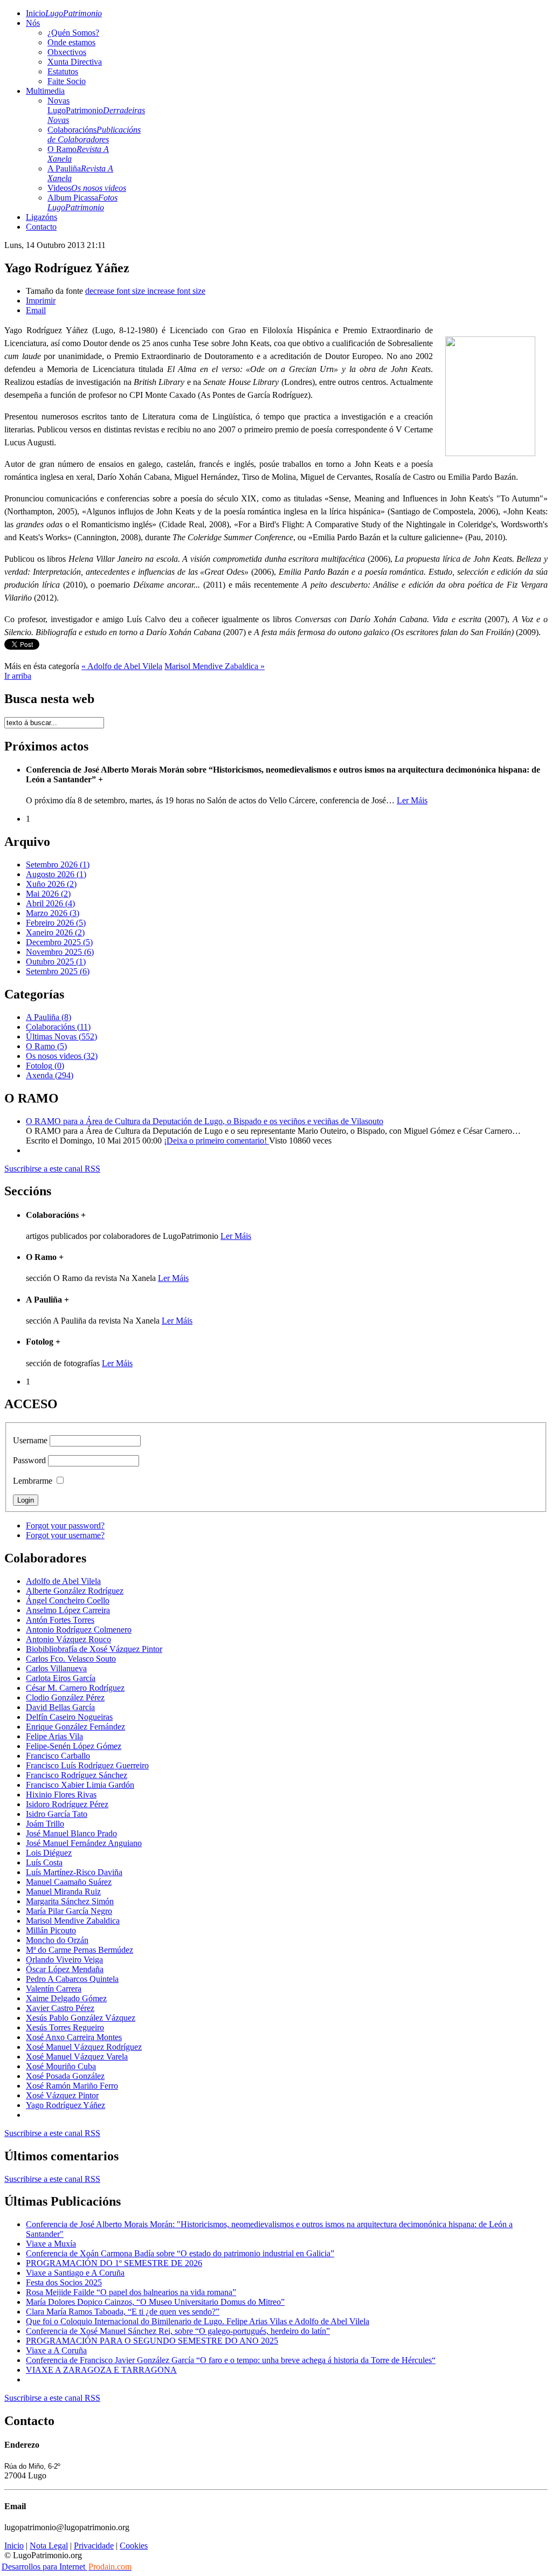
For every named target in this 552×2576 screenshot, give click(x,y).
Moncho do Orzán (57, 1940)
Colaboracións (94, 135)
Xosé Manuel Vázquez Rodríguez (84, 2047)
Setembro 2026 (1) (58, 865)
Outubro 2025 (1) (56, 962)
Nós (33, 23)
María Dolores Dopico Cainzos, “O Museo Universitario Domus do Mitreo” (155, 2302)
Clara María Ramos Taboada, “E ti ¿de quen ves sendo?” (123, 2312)
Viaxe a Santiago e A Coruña (75, 2273)
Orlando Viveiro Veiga (64, 1959)
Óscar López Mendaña (65, 1969)
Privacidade (94, 2546)
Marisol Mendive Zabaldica (73, 1921)
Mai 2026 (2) (48, 894)
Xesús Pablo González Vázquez (81, 2018)
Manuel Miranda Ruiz (63, 1892)
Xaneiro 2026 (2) (55, 932)
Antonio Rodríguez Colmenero (79, 1630)
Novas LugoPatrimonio (96, 110)
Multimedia (45, 91)
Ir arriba (18, 676)
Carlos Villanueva (56, 1668)
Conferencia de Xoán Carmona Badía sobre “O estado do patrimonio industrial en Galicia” (180, 2253)
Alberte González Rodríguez (75, 1591)
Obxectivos (67, 52)
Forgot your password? (65, 1525)
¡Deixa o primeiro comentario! (216, 1141)
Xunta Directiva (75, 62)
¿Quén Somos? (73, 33)
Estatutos (63, 71)
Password (29, 1460)
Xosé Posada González (65, 2076)
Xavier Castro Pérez (60, 2008)
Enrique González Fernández (75, 1727)
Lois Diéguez (49, 1853)
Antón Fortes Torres (60, 1620)
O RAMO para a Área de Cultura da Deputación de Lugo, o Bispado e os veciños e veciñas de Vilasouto (205, 1121)
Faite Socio (67, 81)
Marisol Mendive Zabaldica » (215, 666)
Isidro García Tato (57, 1814)
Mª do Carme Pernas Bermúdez (80, 1950)
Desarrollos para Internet (67, 2567)
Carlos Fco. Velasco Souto (71, 1659)
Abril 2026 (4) (50, 903)
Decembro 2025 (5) (59, 942)
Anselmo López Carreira (68, 1610)
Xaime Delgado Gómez (66, 1998)
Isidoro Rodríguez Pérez (67, 1804)
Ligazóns (42, 217)
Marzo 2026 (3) (53, 913)
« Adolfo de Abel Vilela (122, 666)
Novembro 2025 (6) (60, 952)
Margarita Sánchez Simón (70, 1901)
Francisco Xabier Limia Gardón (80, 1785)
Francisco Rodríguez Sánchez (77, 1775)
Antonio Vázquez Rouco (68, 1639)
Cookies (134, 2546)
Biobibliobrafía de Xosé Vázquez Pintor (94, 1649)
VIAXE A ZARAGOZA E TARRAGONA (101, 2370)
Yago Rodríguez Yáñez (65, 2105)
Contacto (41, 227)
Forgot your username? (65, 1535)
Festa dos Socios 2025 (64, 2282)
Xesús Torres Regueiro (65, 2027)
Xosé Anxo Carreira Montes (74, 2037)
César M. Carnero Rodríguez (75, 1688)
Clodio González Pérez (65, 1697)
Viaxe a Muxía (51, 2244)
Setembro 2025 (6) (58, 971)
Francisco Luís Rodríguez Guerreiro (87, 1765)
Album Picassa (82, 202)
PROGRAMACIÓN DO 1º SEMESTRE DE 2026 (114, 2263)
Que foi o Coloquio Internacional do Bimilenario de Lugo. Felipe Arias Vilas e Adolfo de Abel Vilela (198, 2321)
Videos (87, 188)
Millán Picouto (51, 1930)
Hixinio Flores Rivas (61, 1795)
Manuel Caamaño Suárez (69, 1882)
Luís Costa (44, 1862)
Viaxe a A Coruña (56, 2350)
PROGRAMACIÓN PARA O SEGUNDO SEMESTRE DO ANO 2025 (152, 2341)
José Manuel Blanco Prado (71, 1833)
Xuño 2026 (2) (51, 884)
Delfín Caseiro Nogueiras (69, 1717)
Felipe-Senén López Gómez (74, 1746)
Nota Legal (49, 2546)
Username (30, 1440)
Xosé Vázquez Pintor (62, 2095)
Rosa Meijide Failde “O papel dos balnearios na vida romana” (131, 2292)
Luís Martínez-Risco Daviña (74, 1872)
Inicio (64, 13)
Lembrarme (33, 1481)
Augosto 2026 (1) (56, 874)
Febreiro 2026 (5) (56, 923)
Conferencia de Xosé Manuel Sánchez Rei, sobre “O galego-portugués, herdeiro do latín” (178, 2331)
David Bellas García (60, 1707)
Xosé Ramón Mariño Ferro (72, 2086)
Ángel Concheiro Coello (68, 1600)
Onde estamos (71, 42)
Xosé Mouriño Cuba (61, 2066)
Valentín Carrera (54, 1989)
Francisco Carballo (58, 1756)
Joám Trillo (45, 1824)
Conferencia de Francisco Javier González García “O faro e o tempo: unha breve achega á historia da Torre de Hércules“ (231, 2360)
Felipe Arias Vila (54, 1736)
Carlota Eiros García (61, 1678)
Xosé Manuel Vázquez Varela (77, 2057)
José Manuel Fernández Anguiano (84, 1843)
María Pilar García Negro (69, 1911)
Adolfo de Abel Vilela (63, 1581)
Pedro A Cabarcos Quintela (72, 1979)
